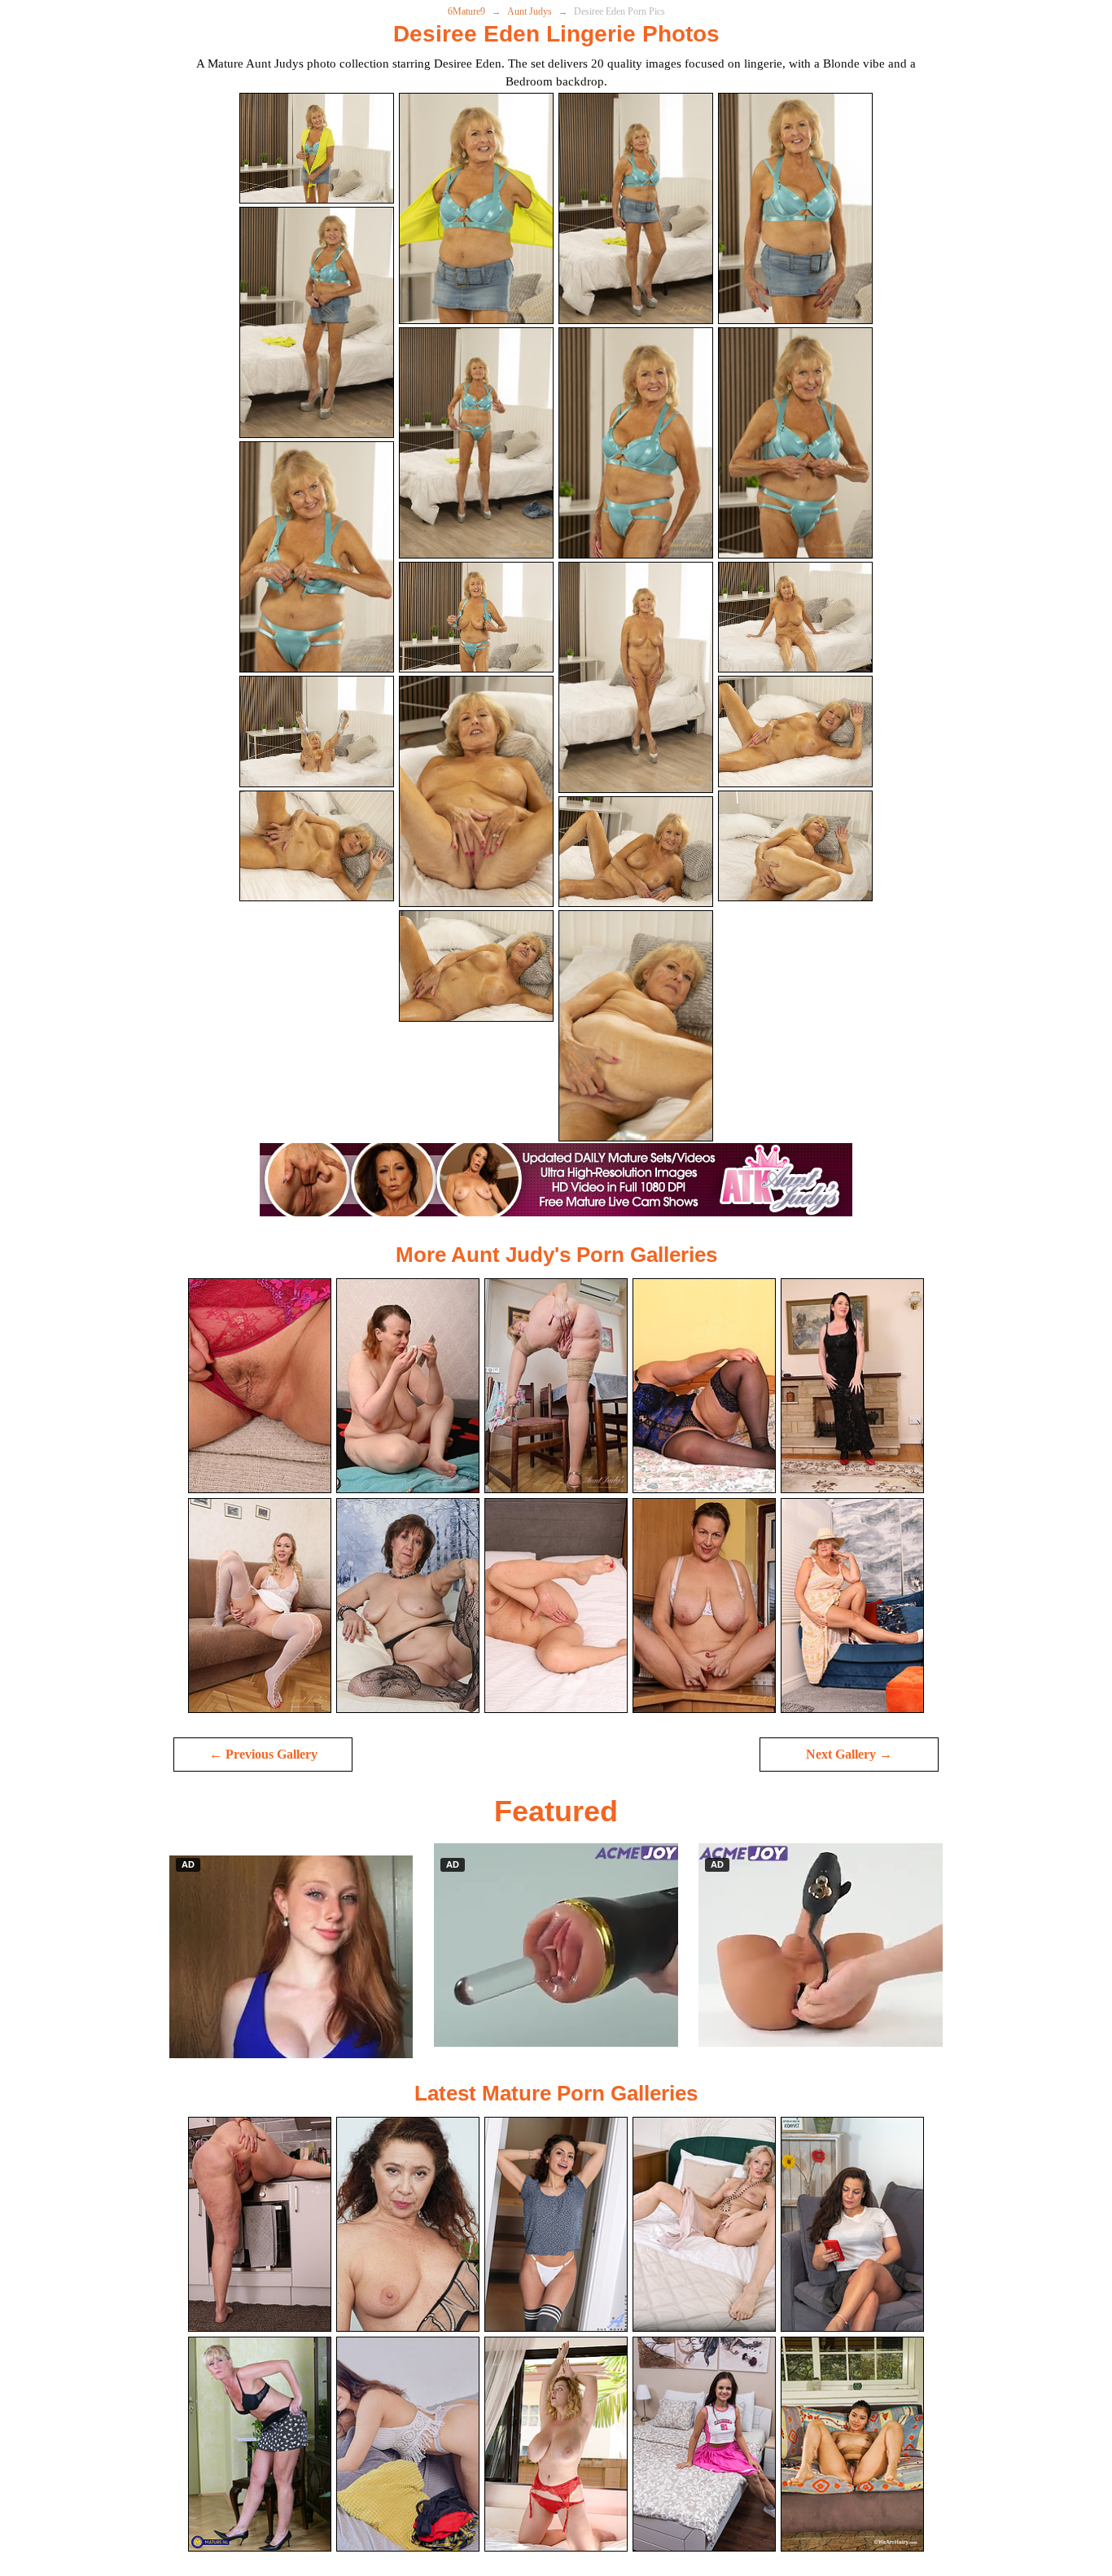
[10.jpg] (476, 618)
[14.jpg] (476, 791)
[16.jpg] (795, 732)
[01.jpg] (317, 149)
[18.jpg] (476, 966)
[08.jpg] (795, 443)
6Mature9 (466, 11)
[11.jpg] (636, 677)
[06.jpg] (476, 443)
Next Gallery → (849, 1754)
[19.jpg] (636, 1026)
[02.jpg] (476, 208)
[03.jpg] (636, 208)
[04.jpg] (795, 208)
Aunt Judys (530, 11)
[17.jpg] (317, 846)
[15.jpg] (636, 852)
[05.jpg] (317, 322)
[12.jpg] (795, 618)
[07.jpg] (636, 443)
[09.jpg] (317, 557)
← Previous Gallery (263, 1754)
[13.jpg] (317, 732)
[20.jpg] (795, 846)
